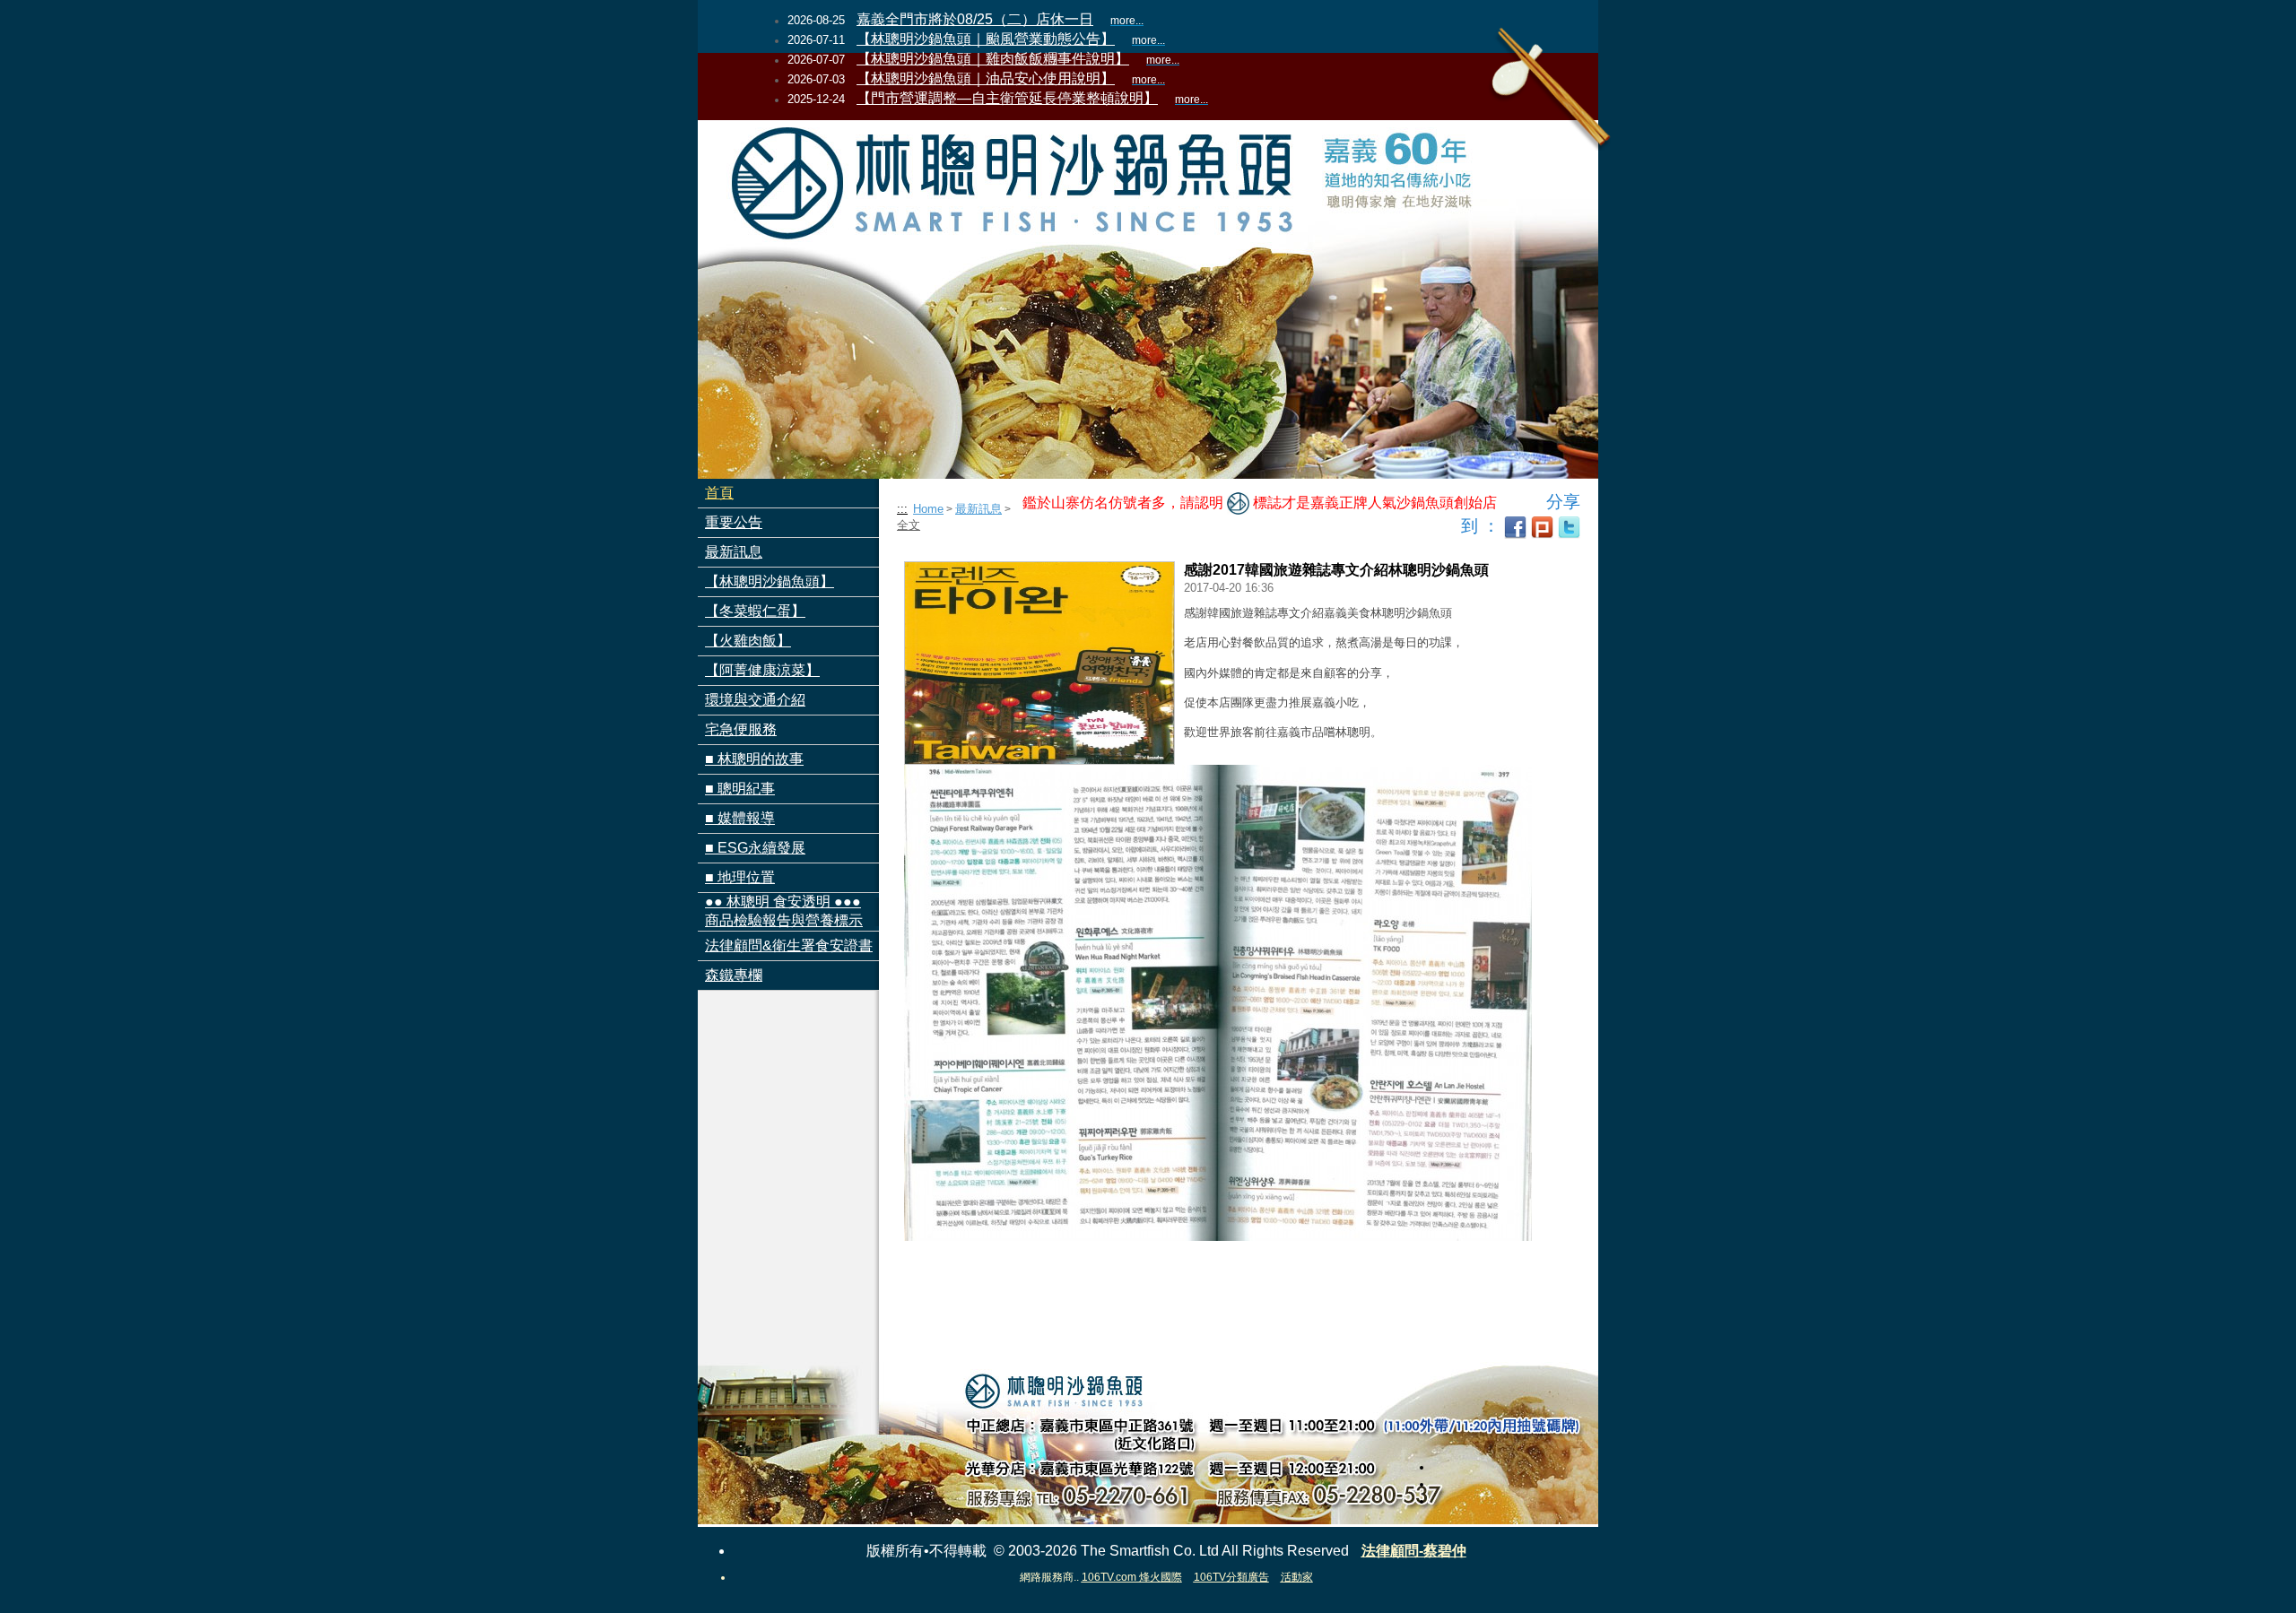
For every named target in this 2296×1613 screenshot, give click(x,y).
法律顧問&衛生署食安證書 (789, 945)
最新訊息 (734, 552)
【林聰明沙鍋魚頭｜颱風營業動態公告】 (986, 39)
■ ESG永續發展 (755, 848)
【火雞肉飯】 (748, 641)
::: (902, 509)
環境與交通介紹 (755, 700)
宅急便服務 (741, 729)
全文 (909, 525)
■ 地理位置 (740, 877)
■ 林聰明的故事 (754, 759)
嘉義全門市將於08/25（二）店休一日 (975, 19)
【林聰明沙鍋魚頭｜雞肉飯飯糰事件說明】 (993, 59)
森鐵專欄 (734, 975)
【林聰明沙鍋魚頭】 (770, 581)
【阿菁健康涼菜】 (762, 670)
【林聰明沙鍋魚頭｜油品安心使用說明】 (986, 78)
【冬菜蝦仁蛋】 (755, 611)
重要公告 (734, 522)
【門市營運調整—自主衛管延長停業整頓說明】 (1007, 98)
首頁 (719, 493)
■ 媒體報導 (740, 818)
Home (928, 509)
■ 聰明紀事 (740, 789)
